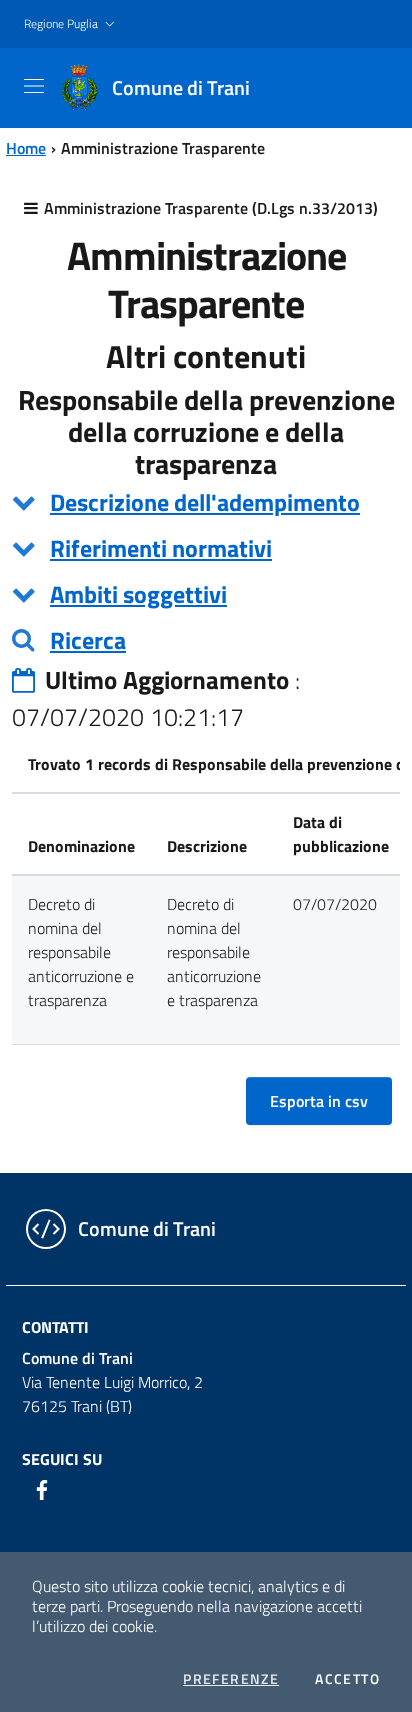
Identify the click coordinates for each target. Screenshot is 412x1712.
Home (26, 148)
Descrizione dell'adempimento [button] (205, 502)
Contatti (55, 1327)
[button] (71, 24)
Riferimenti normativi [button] (161, 548)
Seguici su (62, 1459)
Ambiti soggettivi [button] (138, 594)
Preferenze (231, 1679)
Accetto (347, 1679)
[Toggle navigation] (34, 86)
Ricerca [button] (88, 640)
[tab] (206, 502)
